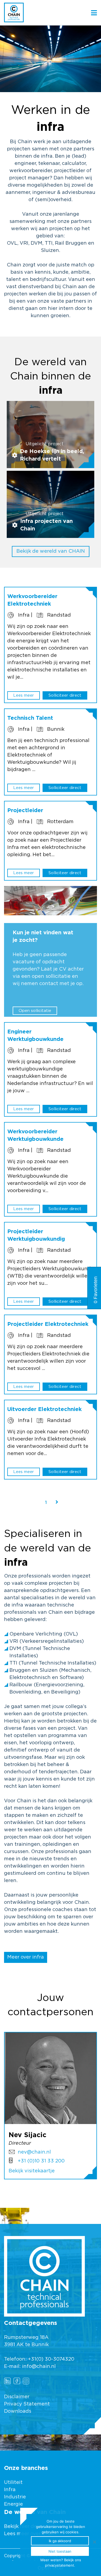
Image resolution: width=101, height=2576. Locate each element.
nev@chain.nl (34, 2152)
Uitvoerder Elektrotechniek (44, 1409)
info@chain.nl (39, 2367)
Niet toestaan (60, 2551)
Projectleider (25, 811)
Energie (13, 2504)
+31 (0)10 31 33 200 (41, 2161)
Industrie (16, 2497)
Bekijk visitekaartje (32, 2171)
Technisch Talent (30, 718)
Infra (10, 2490)
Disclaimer (17, 2397)
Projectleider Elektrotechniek (48, 1324)
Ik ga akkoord (60, 2541)
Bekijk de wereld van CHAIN (51, 551)
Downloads (18, 2411)
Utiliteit (13, 2483)
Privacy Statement (27, 2404)
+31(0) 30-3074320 (51, 2359)
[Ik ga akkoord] (94, 2542)
